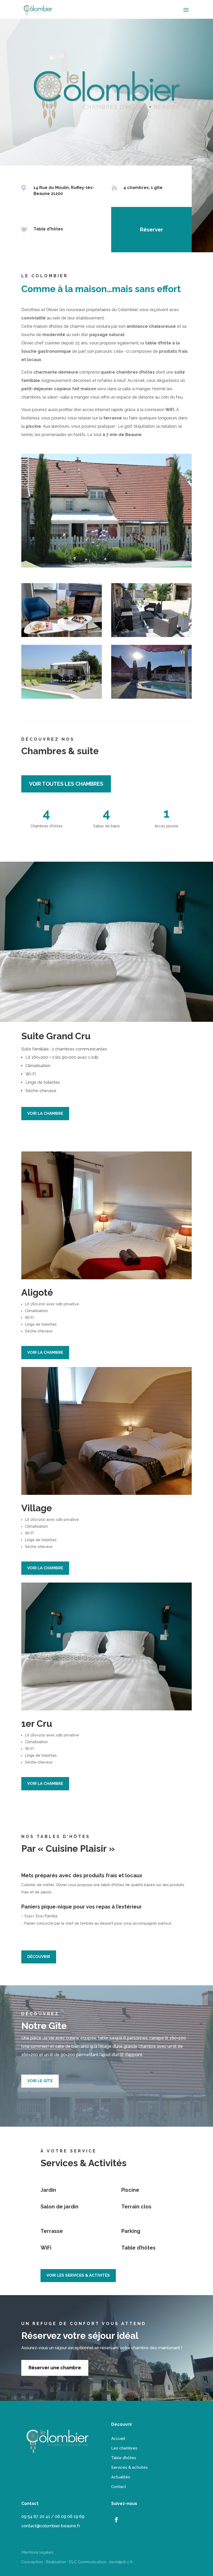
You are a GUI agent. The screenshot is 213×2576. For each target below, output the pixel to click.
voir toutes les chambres (66, 784)
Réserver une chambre (55, 2368)
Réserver (152, 230)
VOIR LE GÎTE (40, 2081)
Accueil (118, 2439)
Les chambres (124, 2448)
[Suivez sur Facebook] (116, 2520)
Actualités (121, 2477)
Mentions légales (37, 2552)
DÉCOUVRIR (39, 1957)
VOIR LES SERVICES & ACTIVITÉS (78, 2275)
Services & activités (129, 2467)
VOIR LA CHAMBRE (45, 1113)
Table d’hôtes (124, 2458)
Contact (119, 2487)
